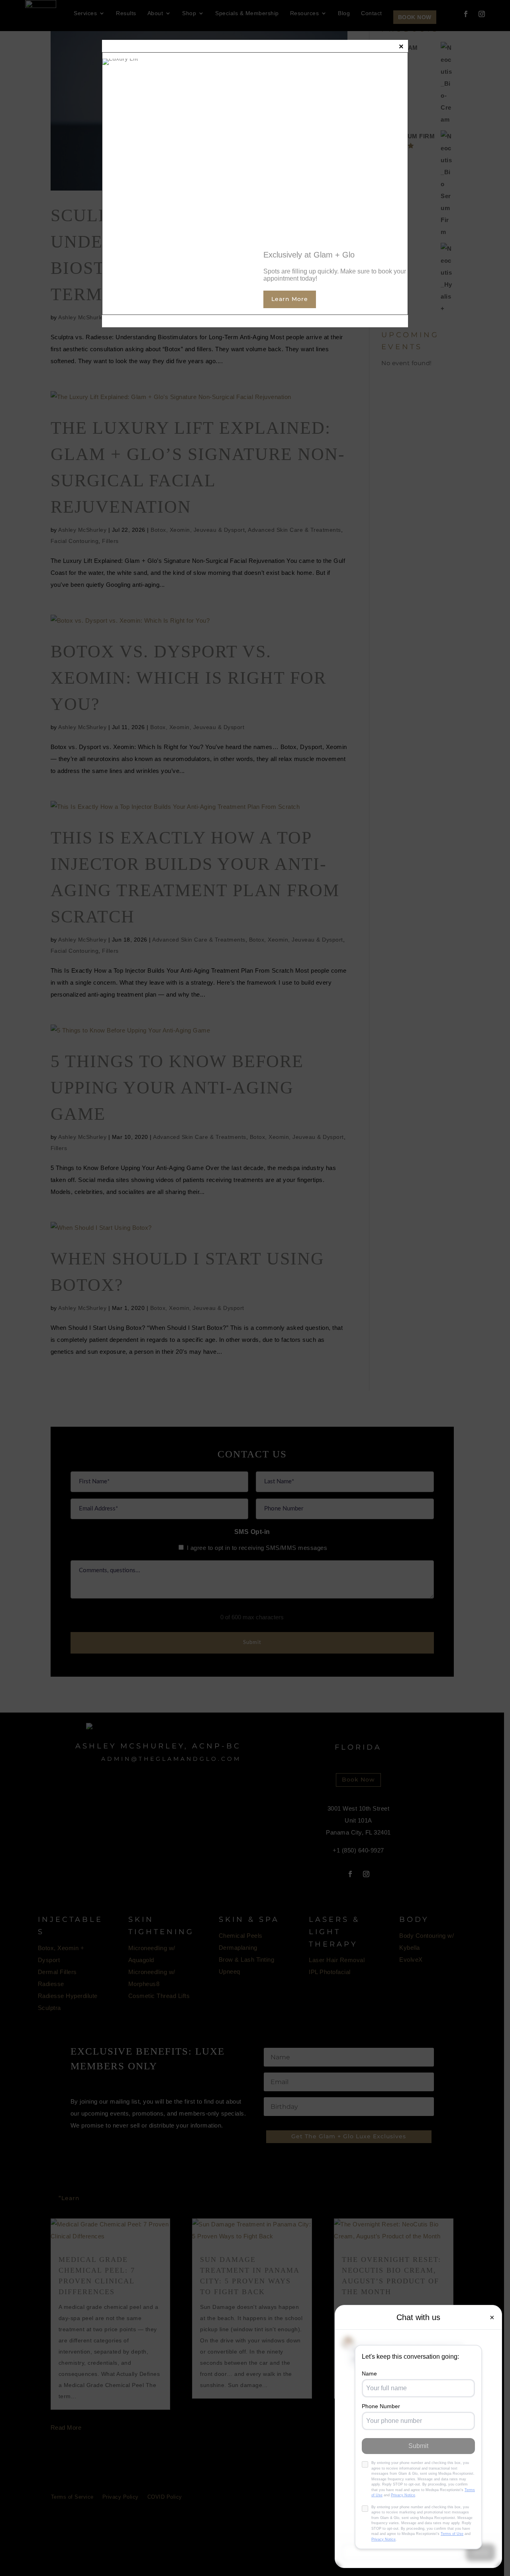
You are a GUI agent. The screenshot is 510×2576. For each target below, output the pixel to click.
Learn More (290, 299)
